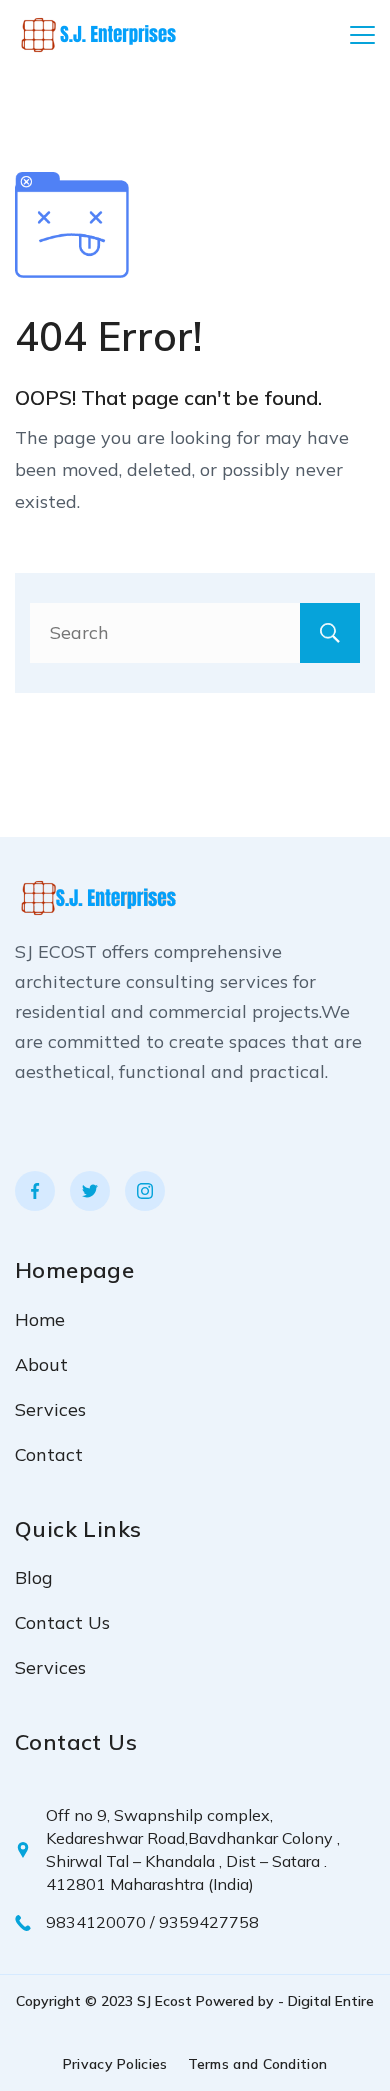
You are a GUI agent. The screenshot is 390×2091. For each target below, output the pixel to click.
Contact (49, 1454)
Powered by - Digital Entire (285, 2001)
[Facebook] (35, 1191)
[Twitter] (90, 1191)
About (41, 1364)
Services (50, 1409)
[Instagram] (145, 1191)
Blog (34, 1577)
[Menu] (362, 35)
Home (40, 1319)
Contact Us (62, 1622)
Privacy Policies (115, 2064)
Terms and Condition (258, 2064)
